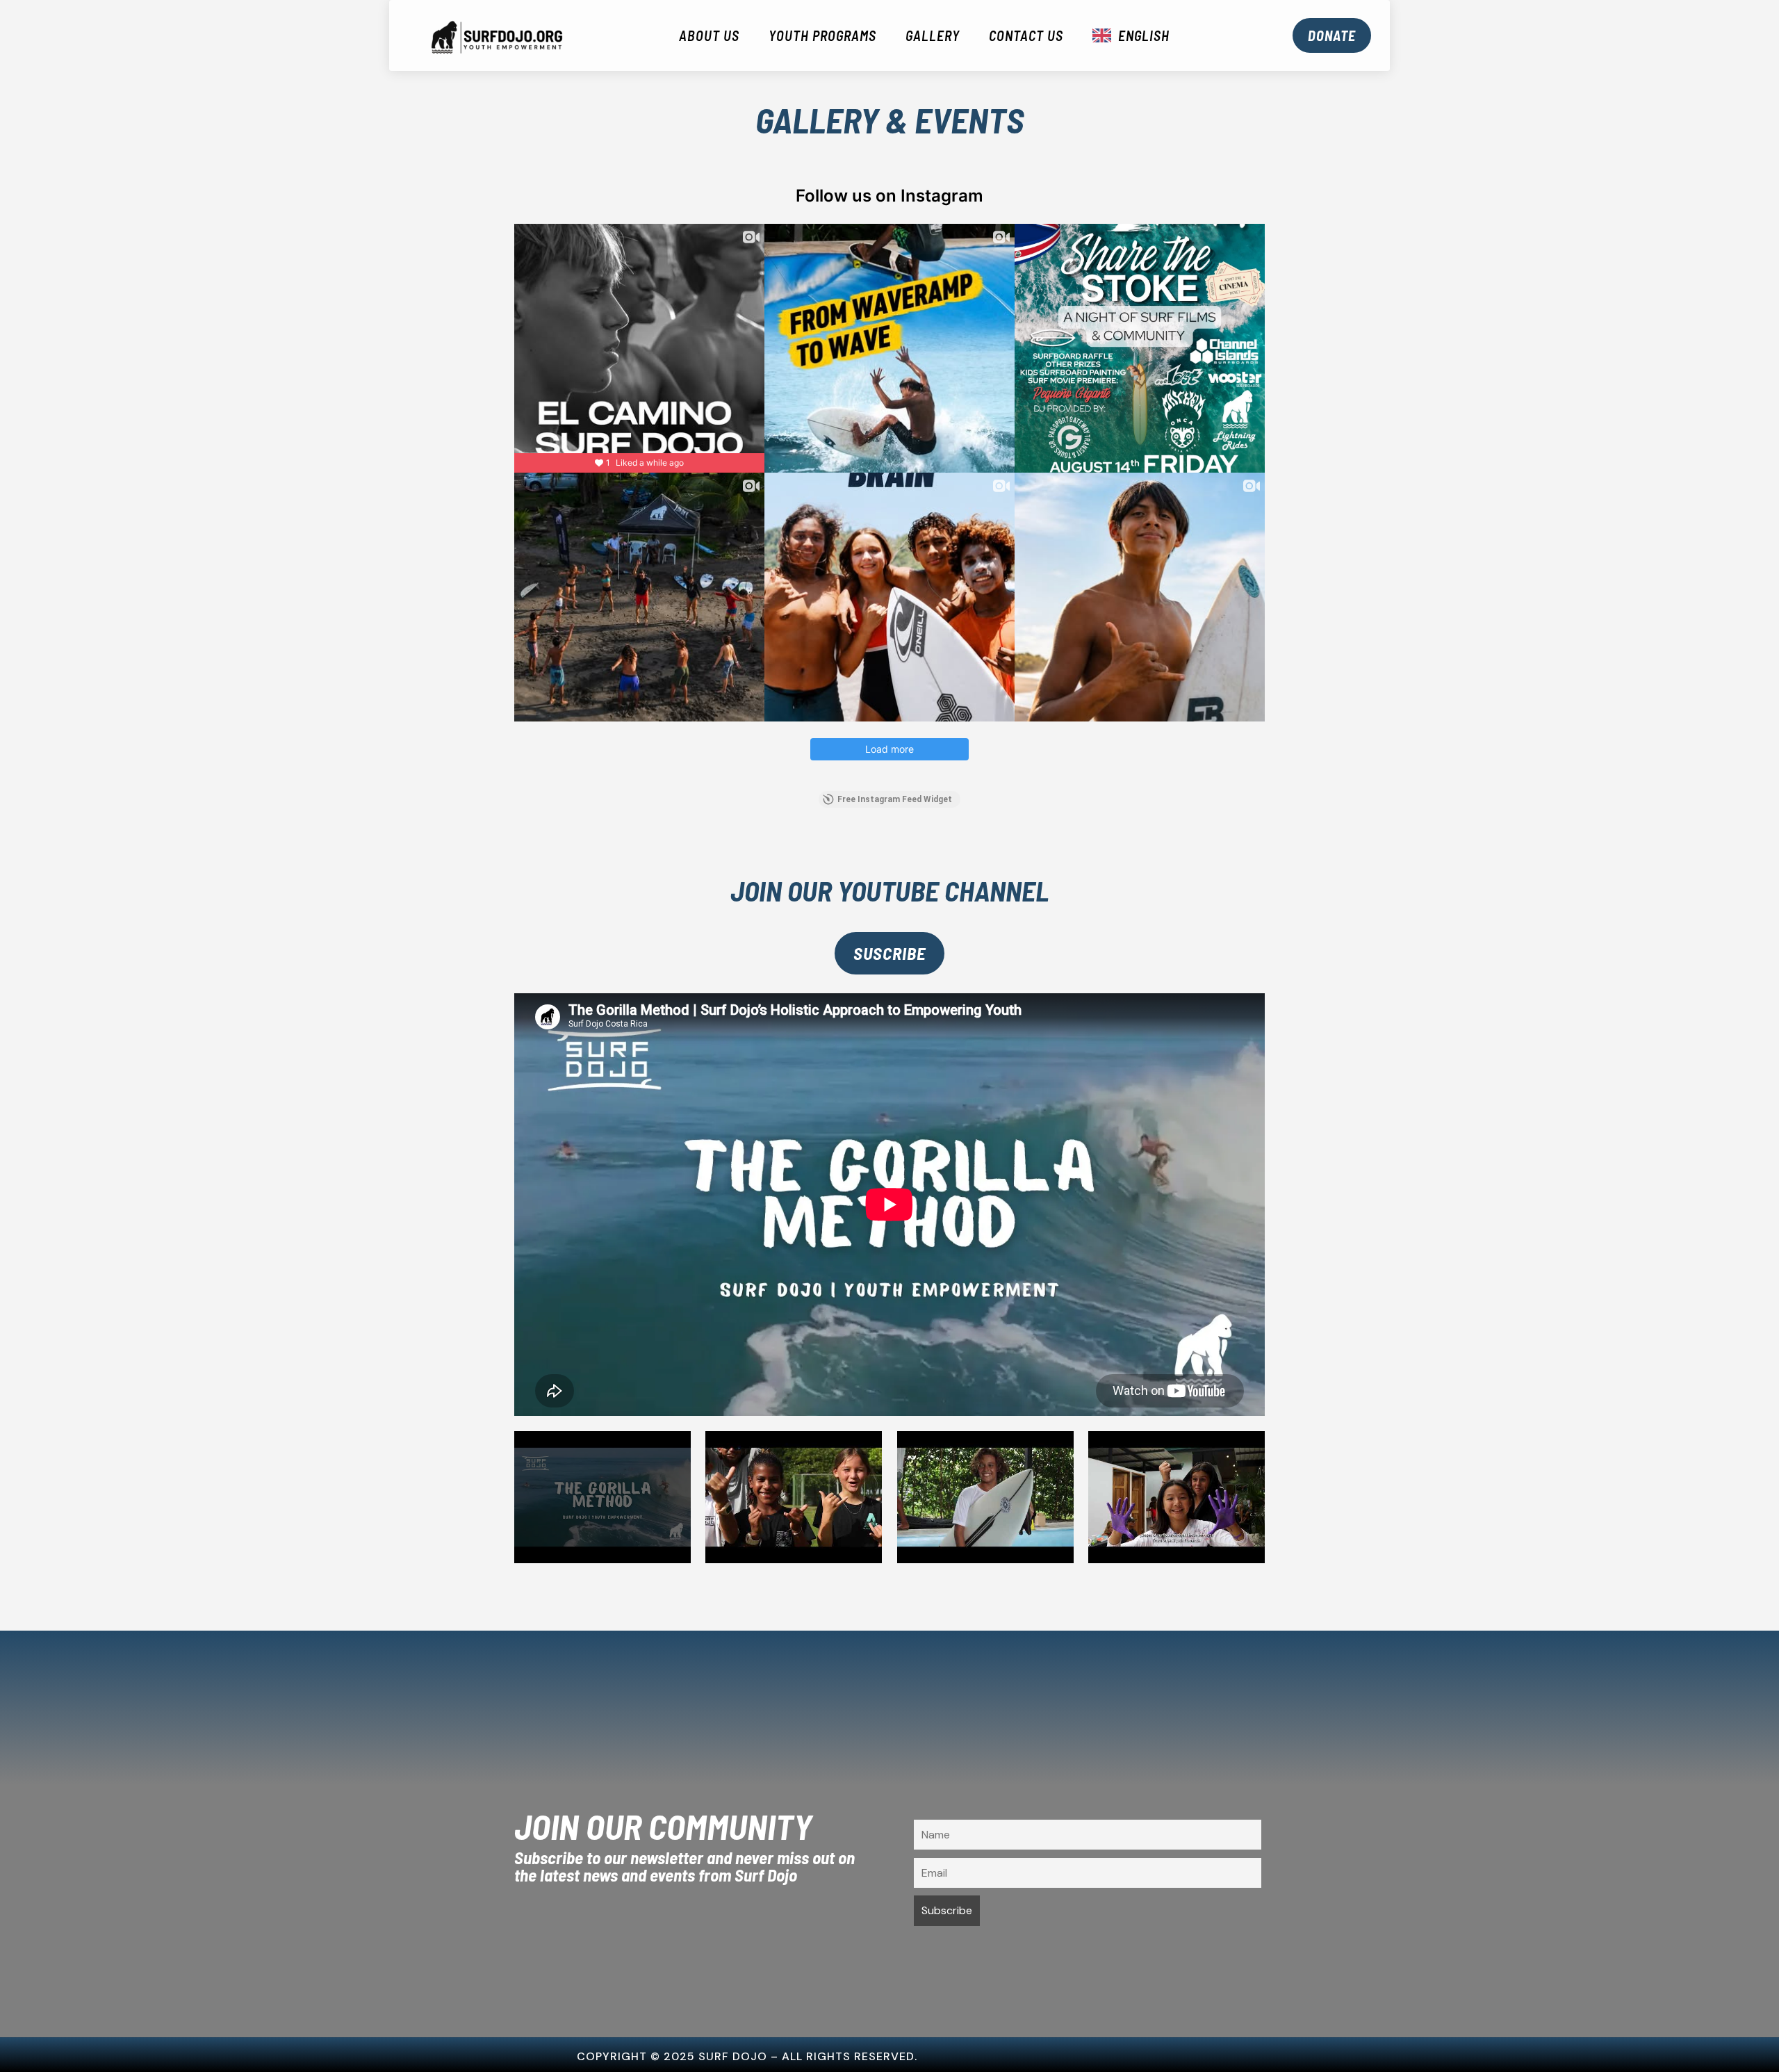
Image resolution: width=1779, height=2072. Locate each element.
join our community (663, 1828)
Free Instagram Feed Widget (895, 799)
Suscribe (889, 953)
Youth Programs (822, 35)
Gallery (933, 35)
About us (709, 35)
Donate (1332, 35)
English (1144, 35)
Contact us (1026, 35)
